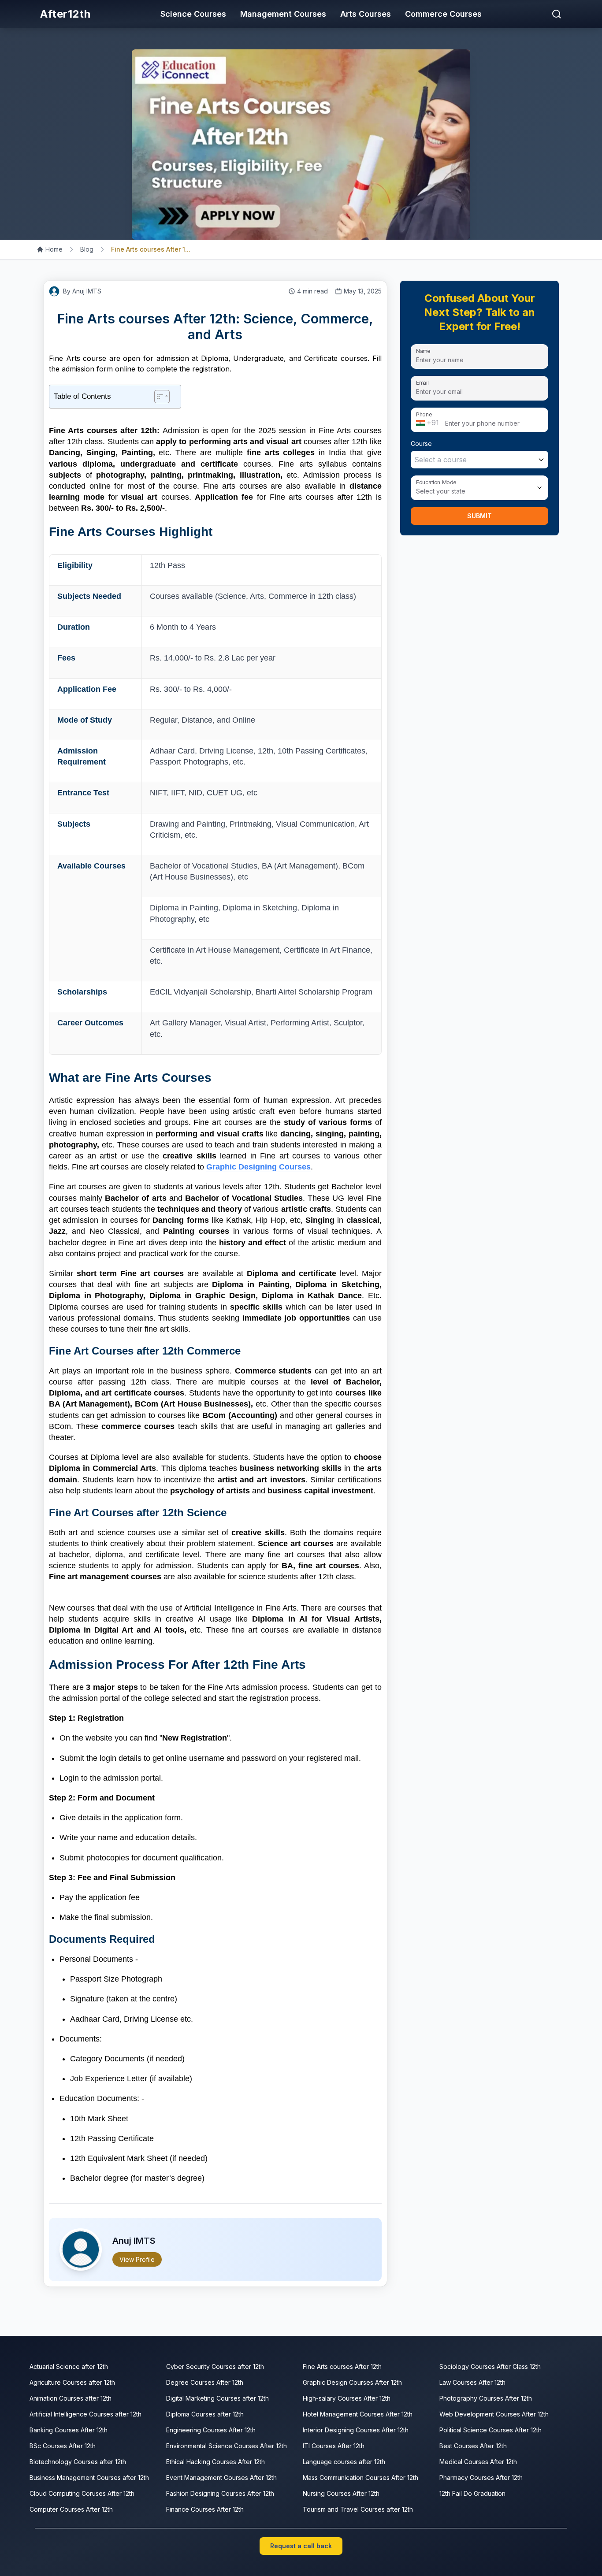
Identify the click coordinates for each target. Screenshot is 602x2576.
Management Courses (283, 14)
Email (422, 382)
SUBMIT (479, 516)
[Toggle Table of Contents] (162, 397)
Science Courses (193, 14)
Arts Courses (366, 14)
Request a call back (301, 2546)
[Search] (557, 14)
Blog (87, 249)
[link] (50, 249)
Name (423, 351)
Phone (424, 414)
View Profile (137, 2259)
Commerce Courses (443, 14)
